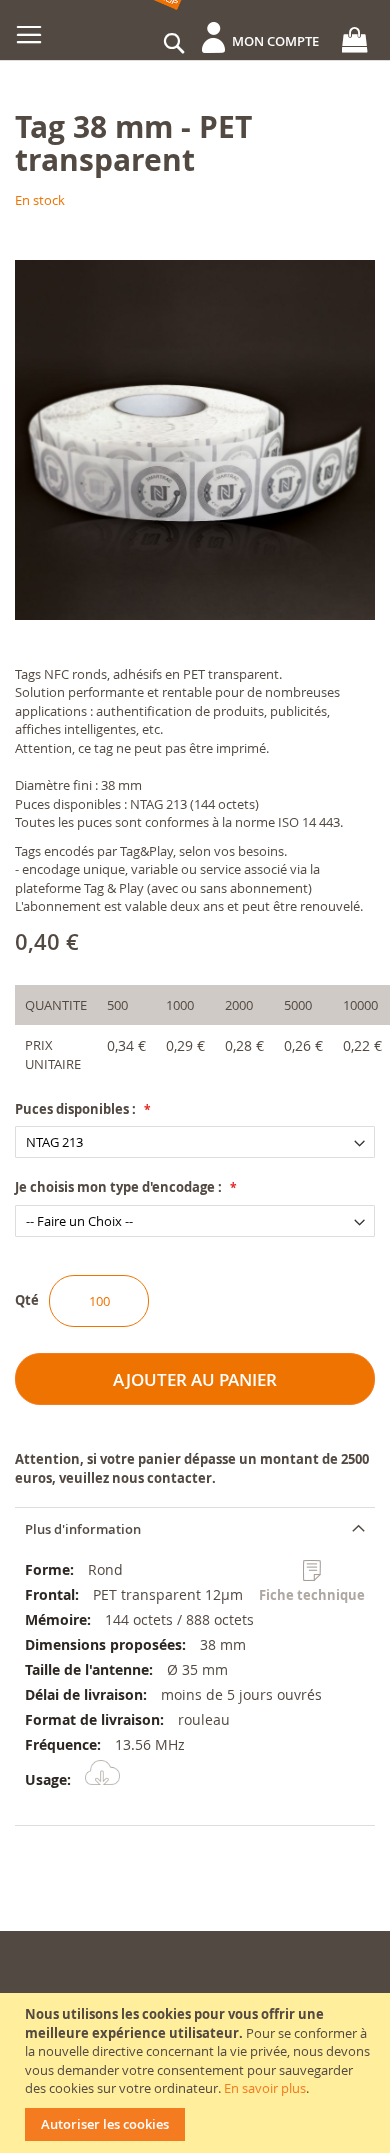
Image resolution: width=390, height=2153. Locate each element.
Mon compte (275, 41)
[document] (197, 2073)
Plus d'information (83, 1529)
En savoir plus (265, 2088)
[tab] (195, 1528)
